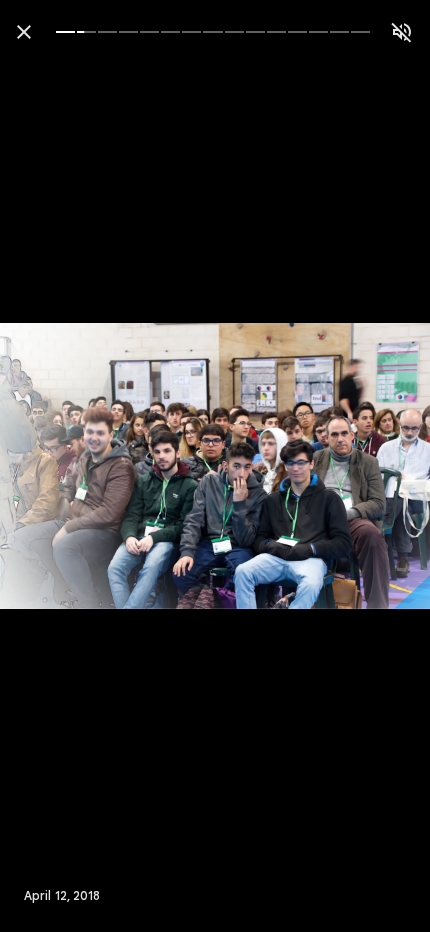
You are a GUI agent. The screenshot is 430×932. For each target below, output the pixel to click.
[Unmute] (402, 32)
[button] (56, 466)
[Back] (24, 32)
